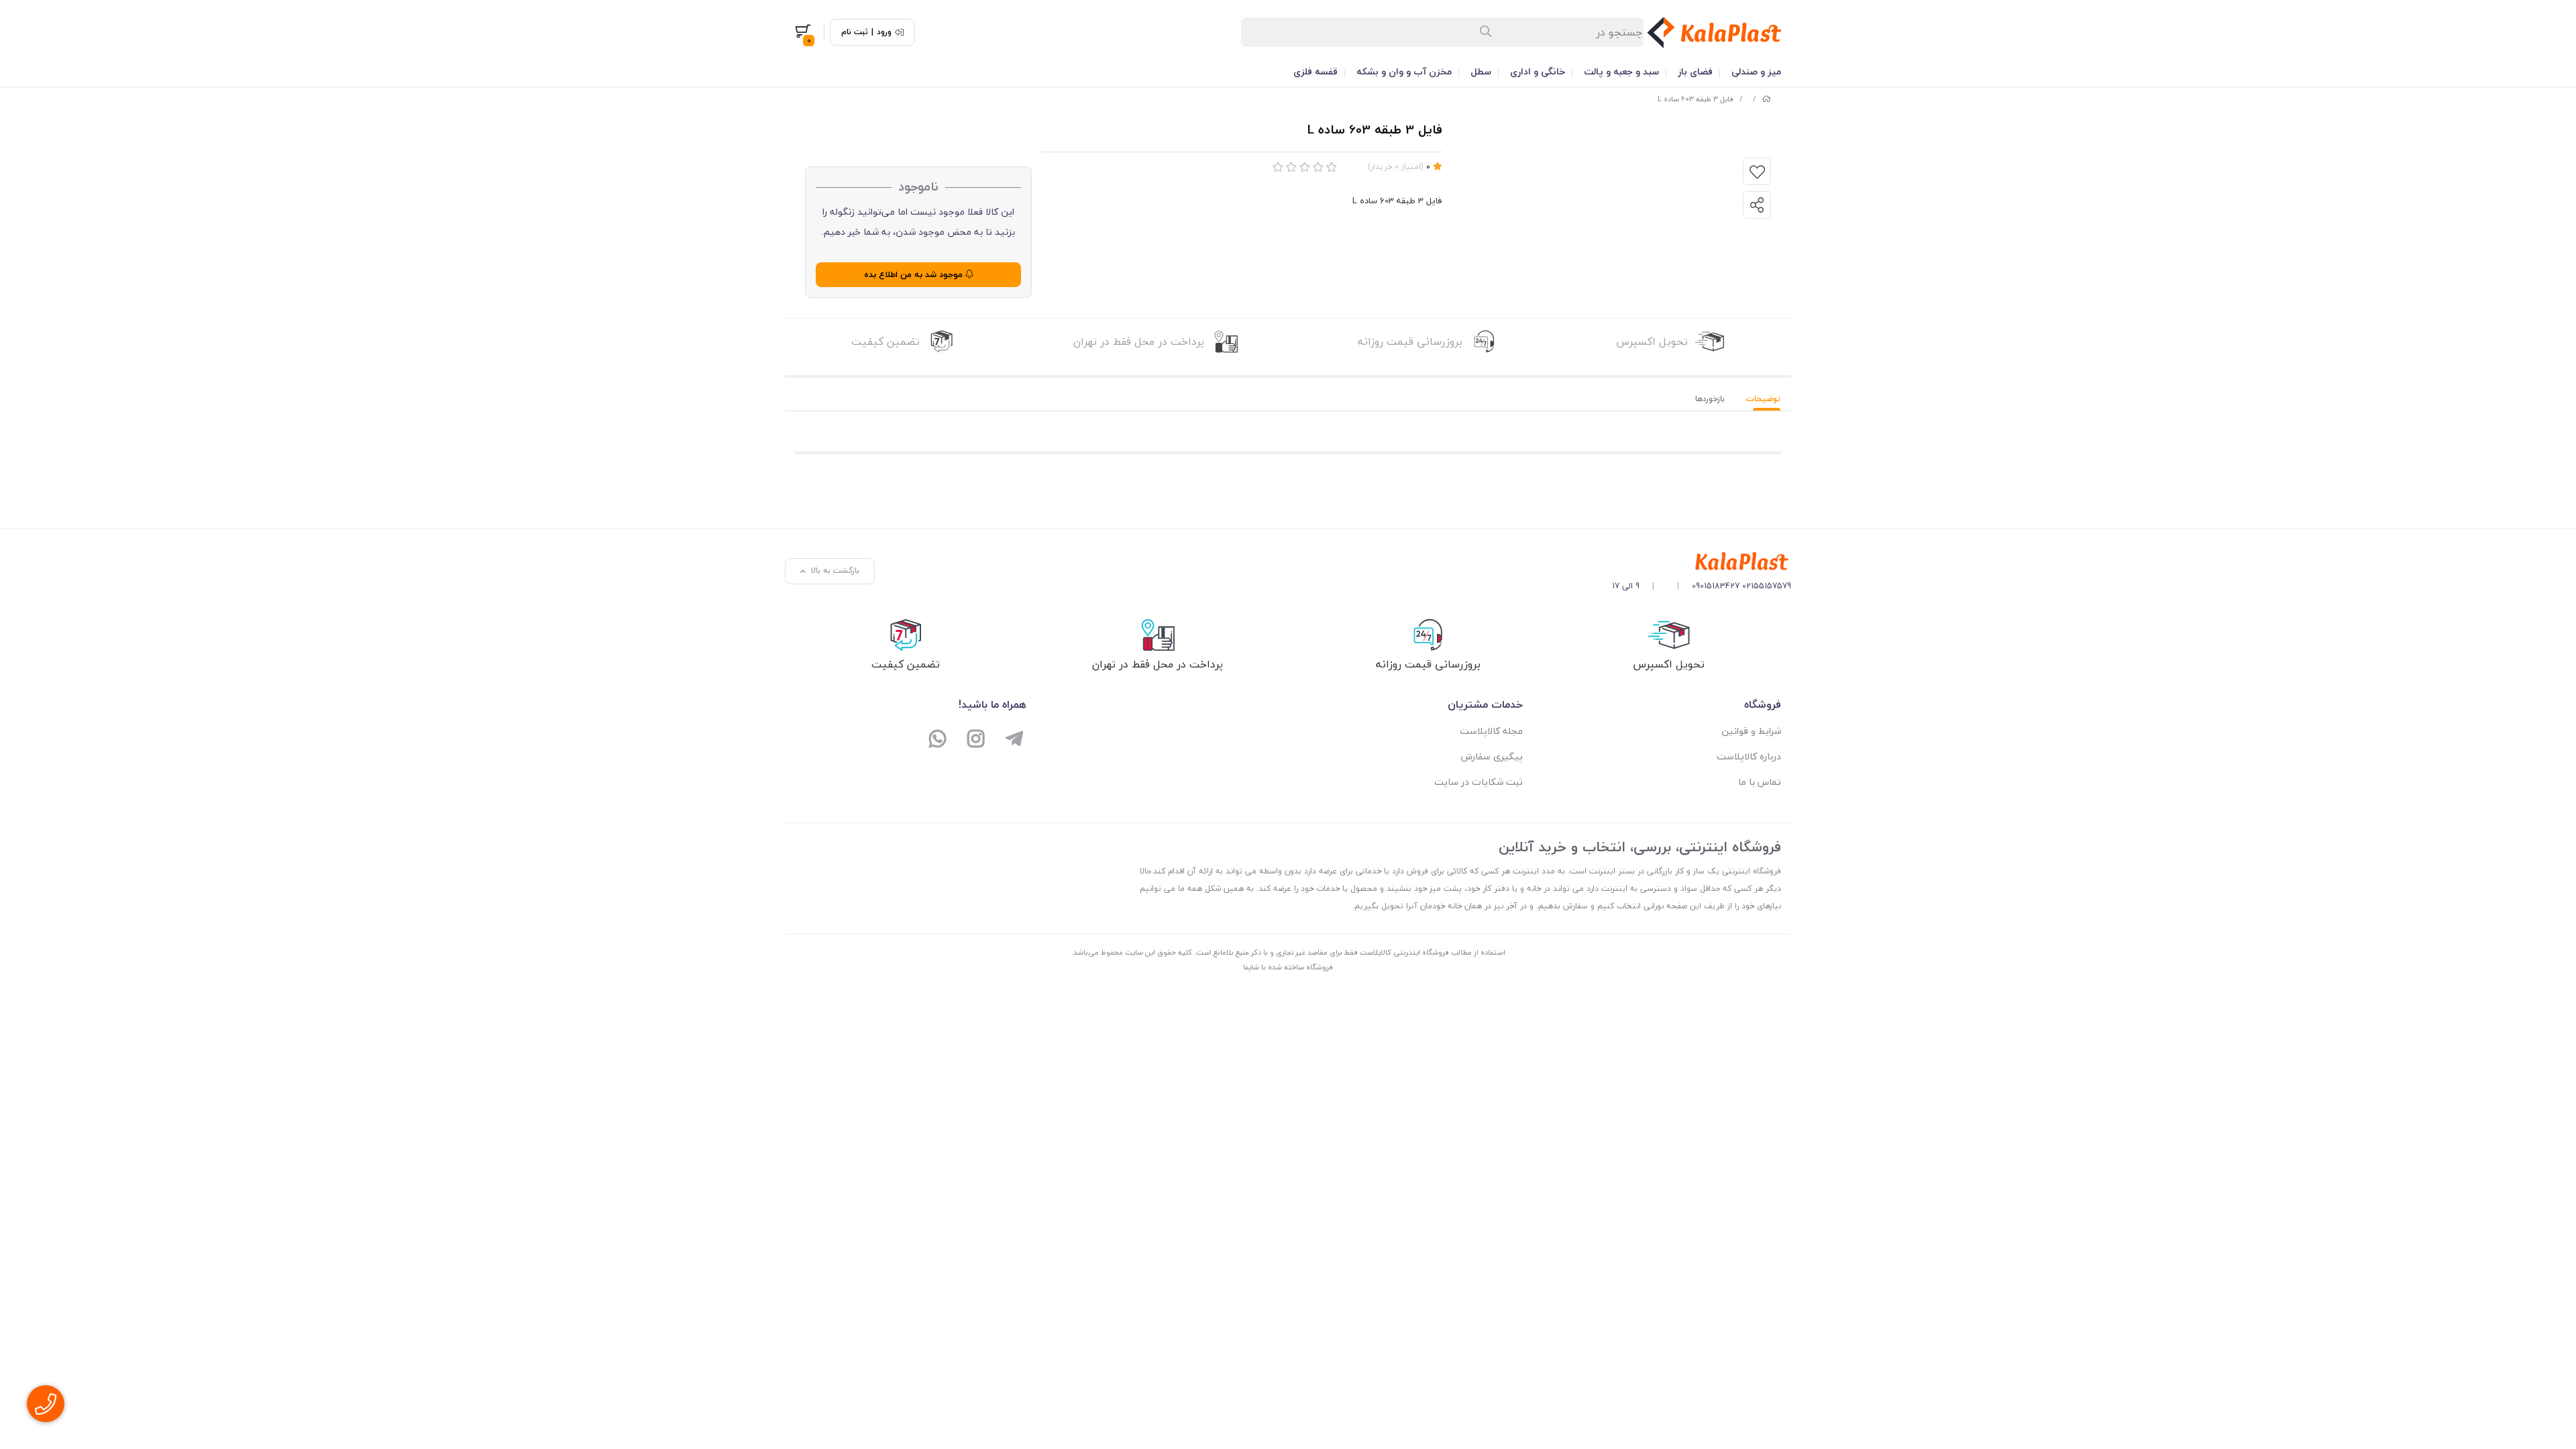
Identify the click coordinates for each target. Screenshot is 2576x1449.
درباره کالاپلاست (1749, 756)
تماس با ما (1760, 782)
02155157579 (1767, 586)
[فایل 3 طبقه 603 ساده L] (1702, 562)
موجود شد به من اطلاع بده (915, 274)
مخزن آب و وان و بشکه (1404, 71)
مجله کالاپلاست (1491, 731)
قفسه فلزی (1316, 71)
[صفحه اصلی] (1766, 99)
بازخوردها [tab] (1710, 399)
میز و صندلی (1756, 71)
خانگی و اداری (1538, 71)
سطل (1481, 71)
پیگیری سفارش (1492, 756)
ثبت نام (855, 32)
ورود (884, 32)
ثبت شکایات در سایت (1479, 782)
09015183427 (1716, 586)
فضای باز (1695, 71)
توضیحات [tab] (1763, 399)
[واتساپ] (938, 740)
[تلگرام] (1014, 740)
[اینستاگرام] (976, 740)
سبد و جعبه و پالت (1621, 71)
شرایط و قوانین (1751, 731)
